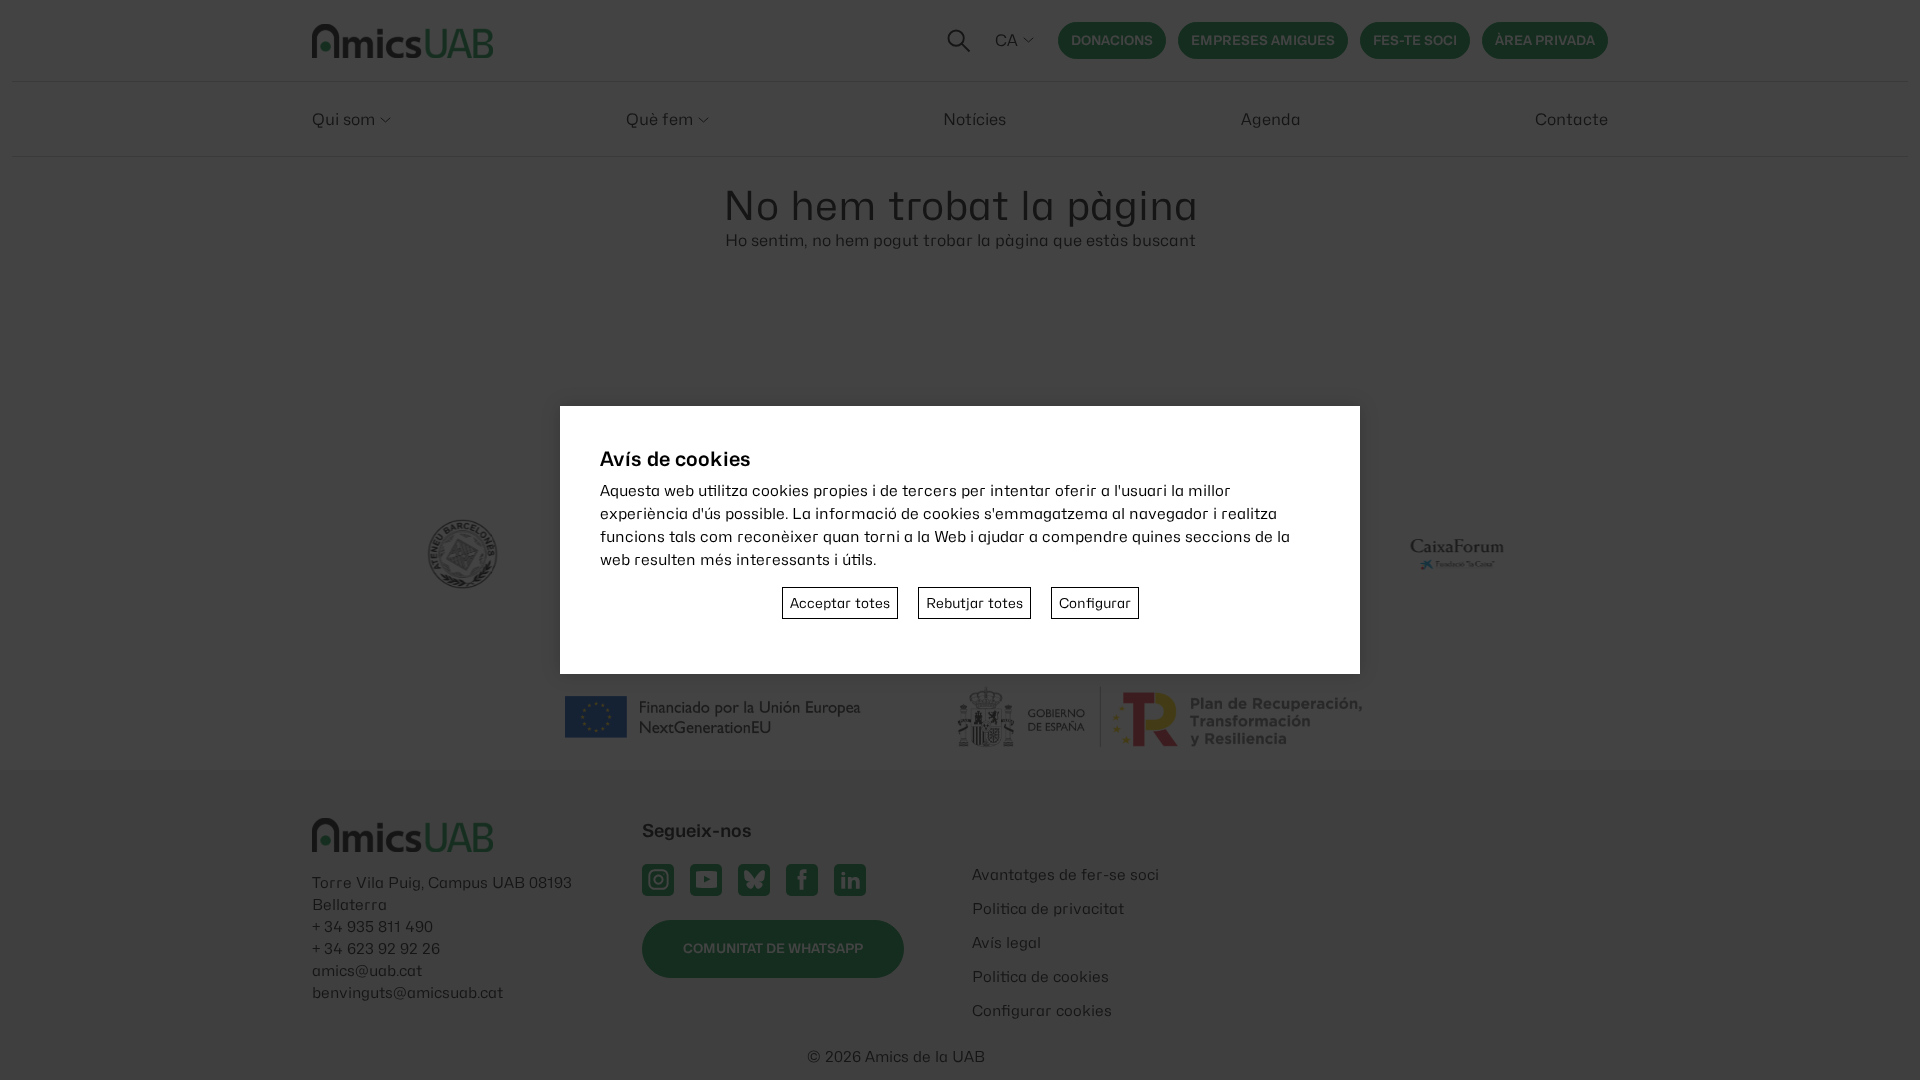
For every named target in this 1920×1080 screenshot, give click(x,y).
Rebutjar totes (974, 603)
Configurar (1095, 603)
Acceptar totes (840, 603)
